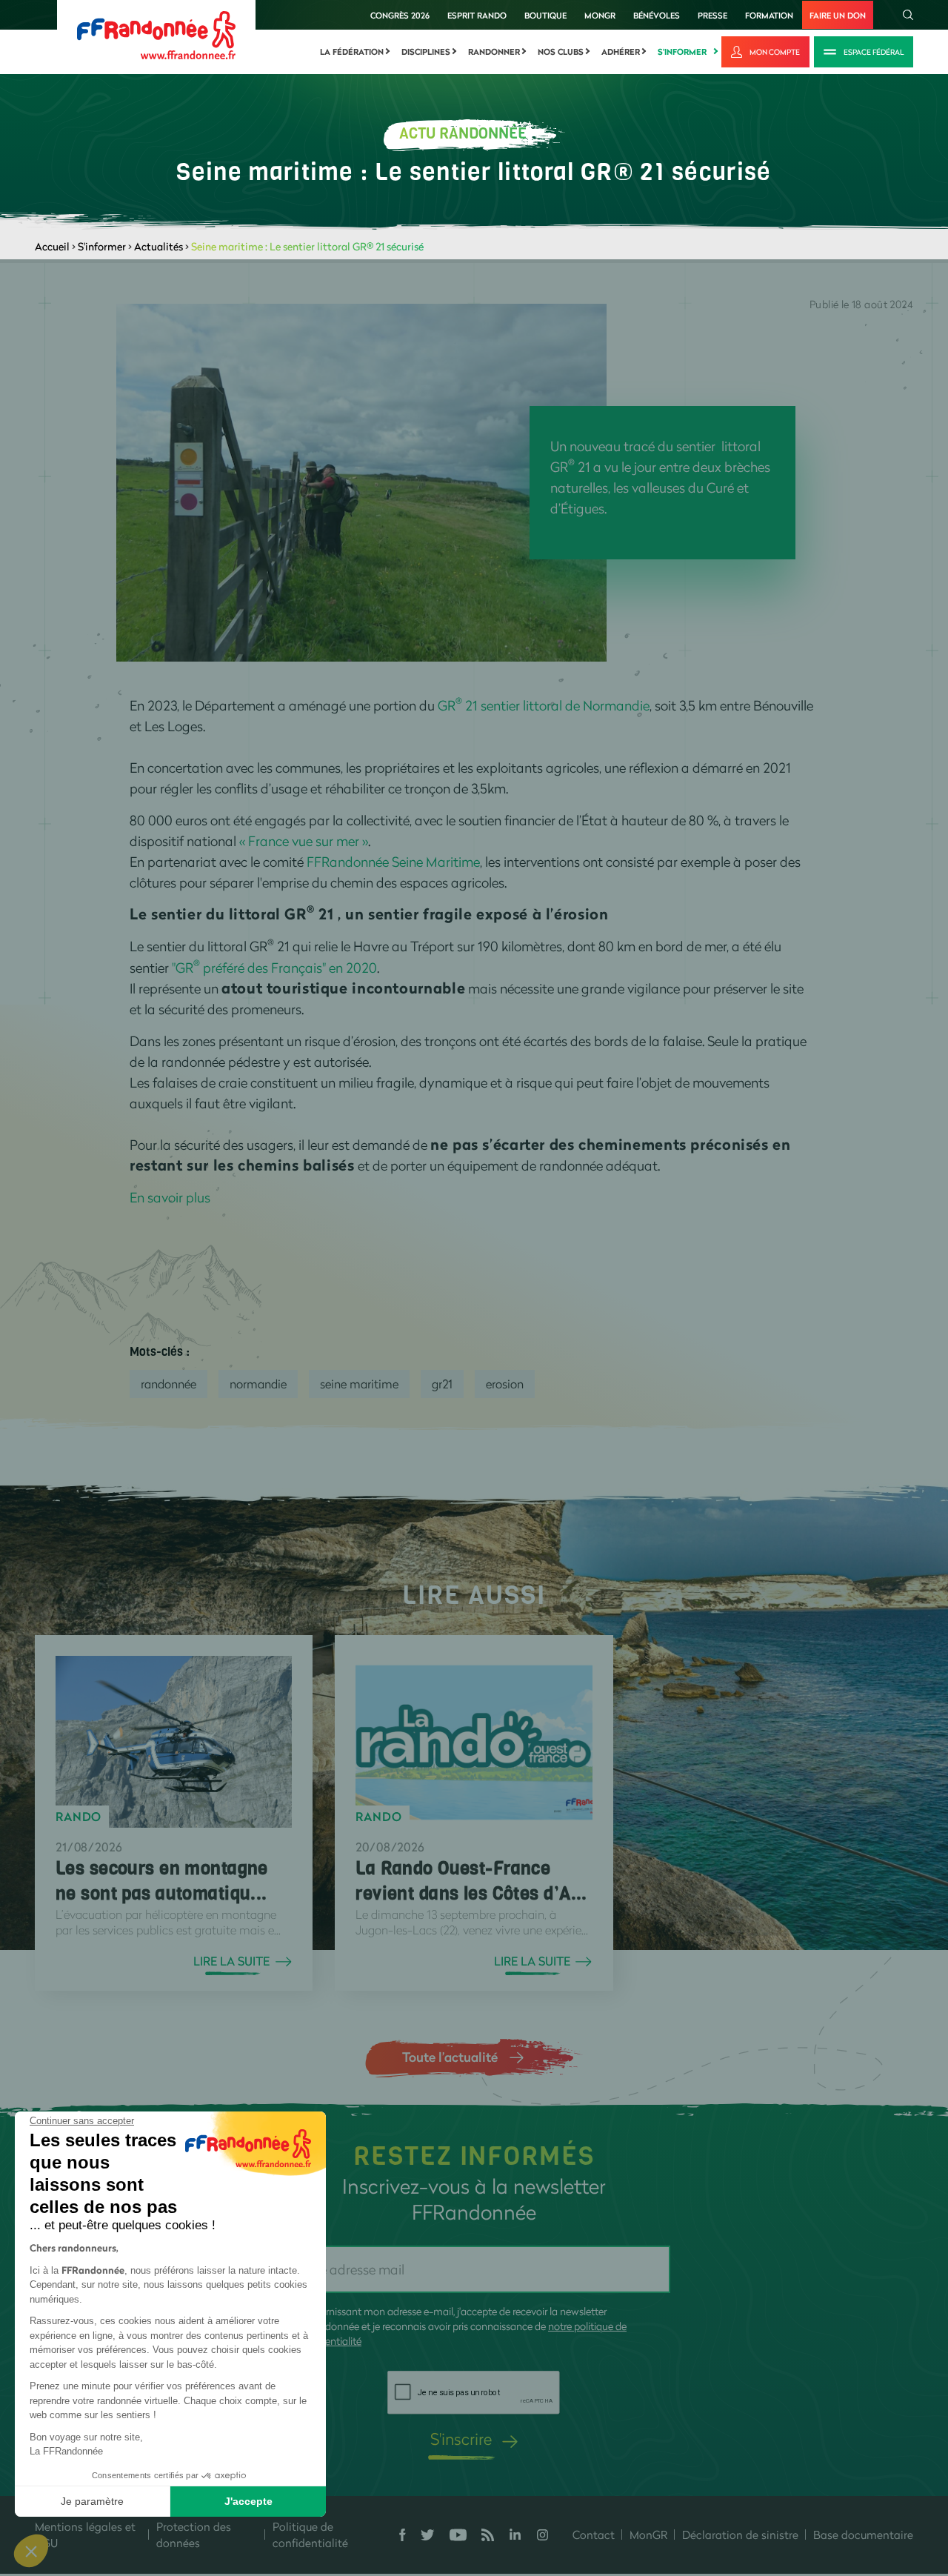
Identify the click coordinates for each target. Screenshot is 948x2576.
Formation (769, 15)
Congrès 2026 (400, 15)
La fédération (352, 52)
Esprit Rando (477, 15)
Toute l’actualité (450, 2057)
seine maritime (359, 1384)
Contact (594, 2535)
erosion (505, 1384)
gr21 (442, 1384)
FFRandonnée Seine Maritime (393, 862)
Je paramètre (92, 2501)
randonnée (168, 1384)
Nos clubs (561, 52)
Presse (712, 15)
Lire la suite (231, 1961)
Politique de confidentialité (310, 2535)
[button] (31, 2551)
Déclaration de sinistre (740, 2535)
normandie (258, 1384)
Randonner (494, 52)
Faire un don (838, 15)
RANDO (79, 1817)
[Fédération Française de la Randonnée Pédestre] (156, 34)
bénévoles (657, 15)
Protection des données (194, 2535)
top (826, 2476)
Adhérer (621, 52)
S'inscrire (461, 2439)
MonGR (600, 15)
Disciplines (426, 52)
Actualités (158, 246)
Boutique (545, 15)
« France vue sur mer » (304, 841)
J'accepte (248, 2501)
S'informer (682, 52)
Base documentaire (863, 2535)
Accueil (52, 246)
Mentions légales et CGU (85, 2535)
